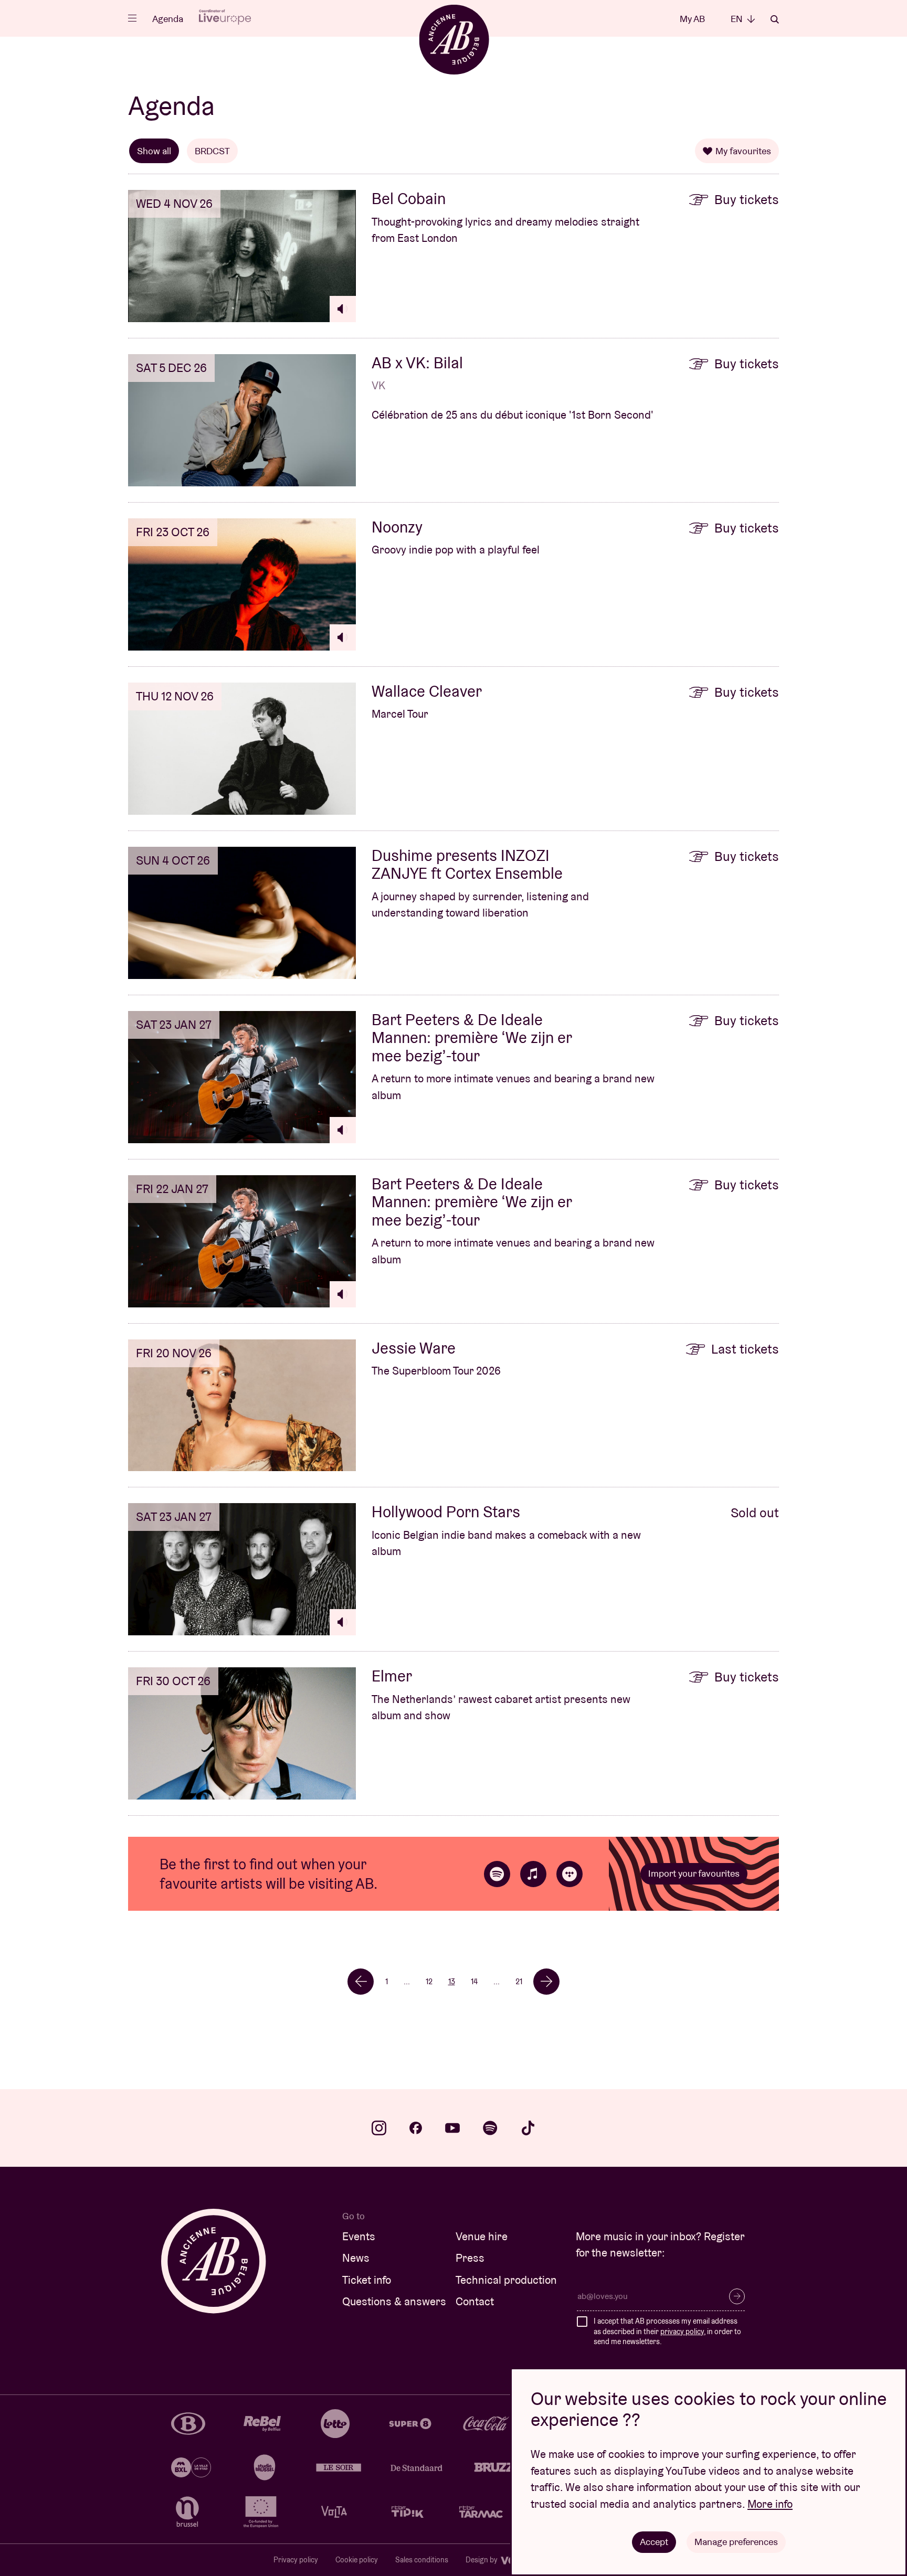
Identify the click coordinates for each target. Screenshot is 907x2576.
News (356, 2258)
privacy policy (682, 2332)
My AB (692, 19)
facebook (416, 2128)
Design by (482, 2560)
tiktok (528, 2128)
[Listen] (343, 309)
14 (474, 1981)
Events (359, 2236)
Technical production (506, 2280)
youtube (452, 2128)
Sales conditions (422, 2560)
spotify (490, 2128)
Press (470, 2258)
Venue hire (482, 2236)
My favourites (743, 151)
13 (452, 1981)
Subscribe (737, 2296)
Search (775, 19)
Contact (475, 2301)
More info (770, 2504)
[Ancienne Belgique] (454, 39)
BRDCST (212, 151)
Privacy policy (296, 2560)
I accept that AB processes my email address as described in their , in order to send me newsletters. (667, 2331)
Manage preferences (736, 2542)
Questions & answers (394, 2301)
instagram (379, 2128)
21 (519, 1981)
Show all (154, 151)
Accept (654, 2542)
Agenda (168, 19)
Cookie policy (357, 2560)
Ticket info (367, 2280)
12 (429, 1981)
